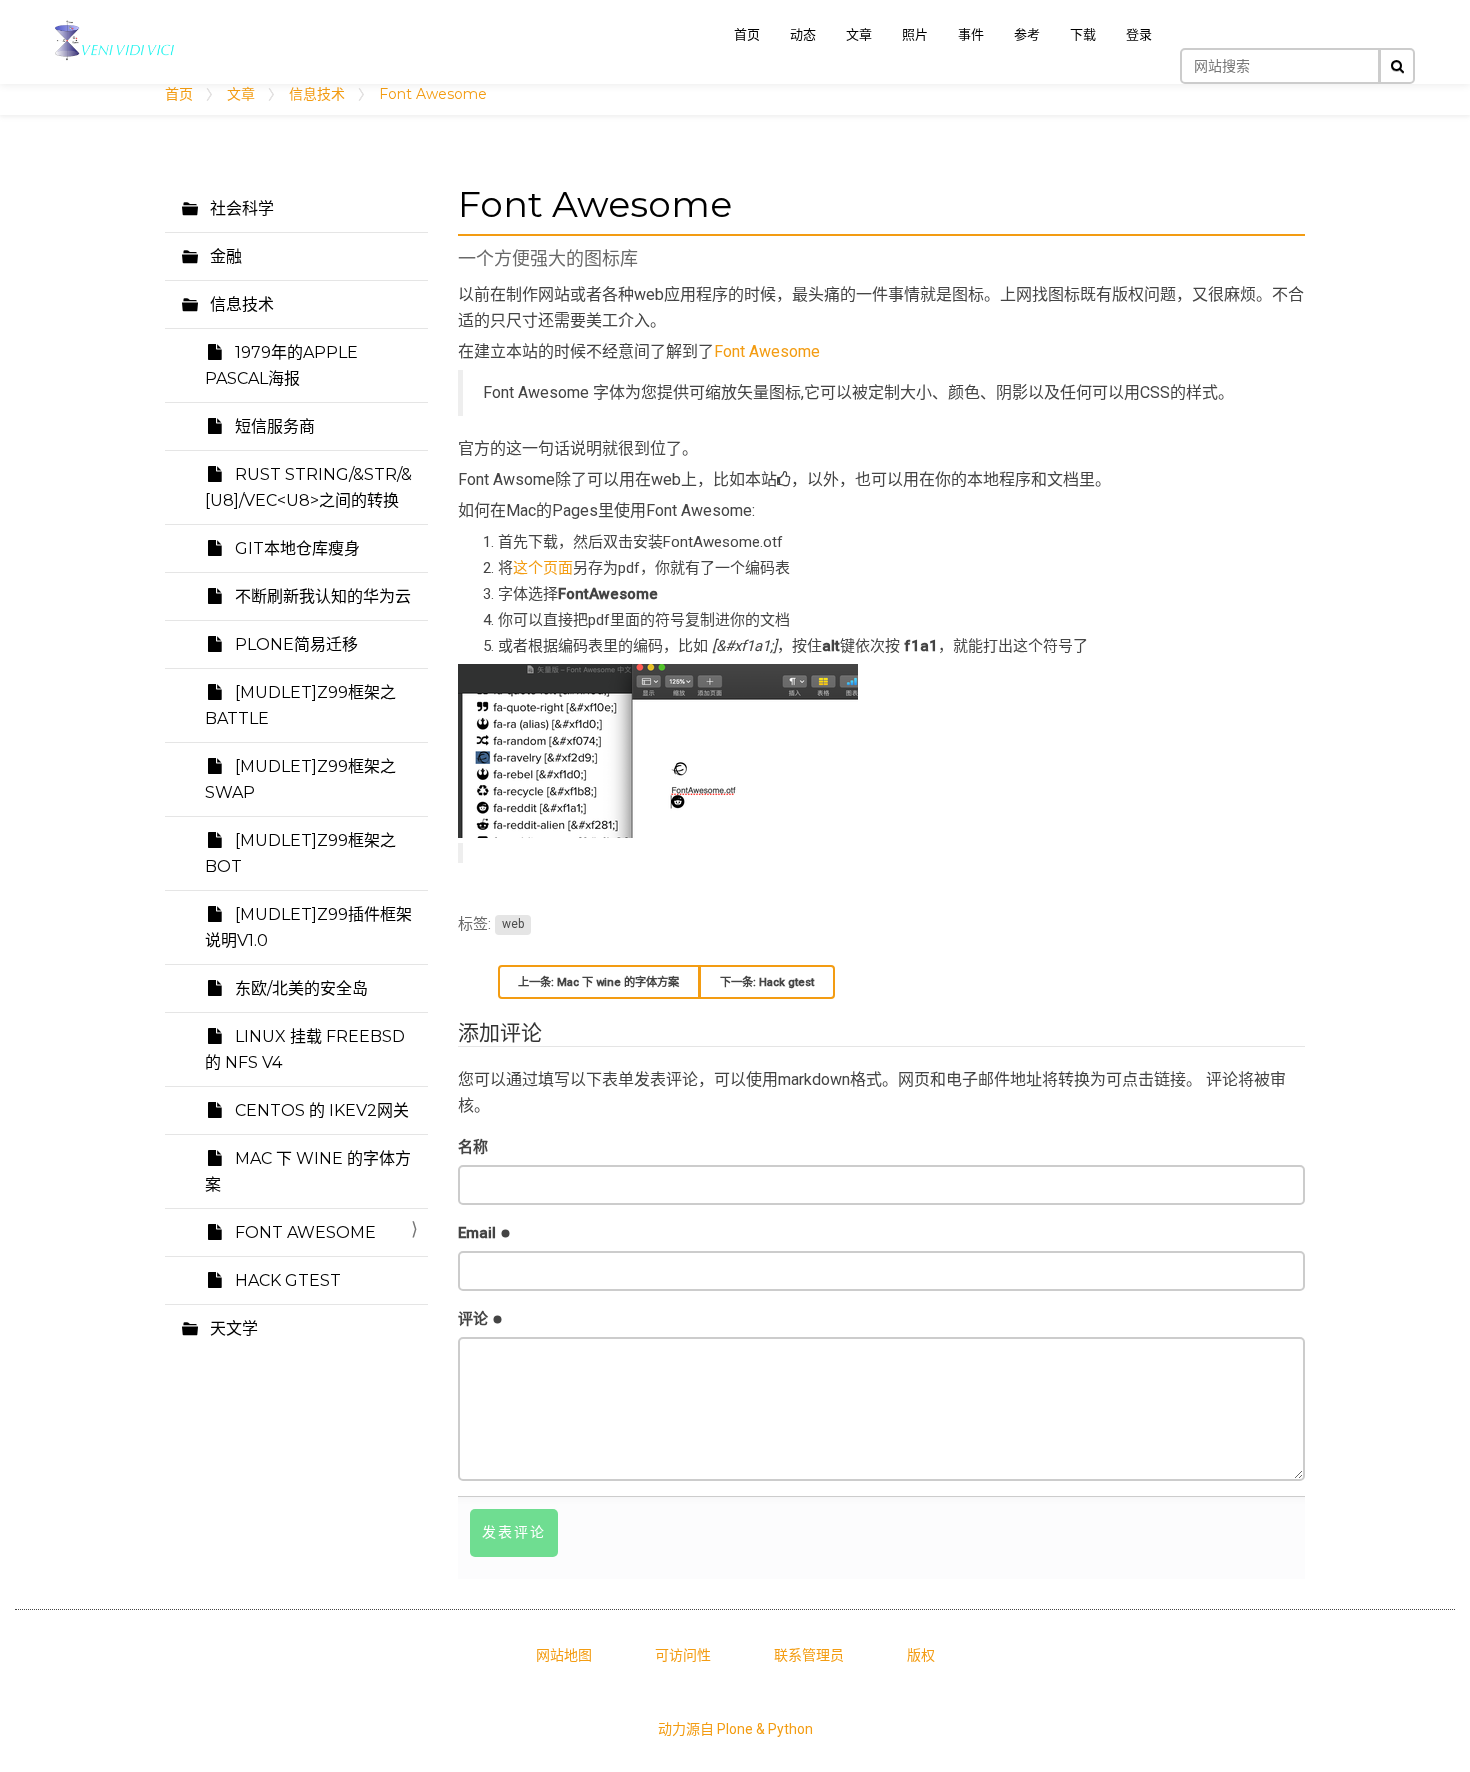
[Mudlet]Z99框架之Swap (300, 779)
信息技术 (317, 94)
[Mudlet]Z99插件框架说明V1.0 (308, 927)
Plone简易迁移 (294, 644)
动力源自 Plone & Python (735, 1729)
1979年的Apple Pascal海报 (281, 365)
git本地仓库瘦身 (295, 548)
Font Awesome (303, 1232)
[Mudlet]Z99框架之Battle (300, 705)
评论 (475, 1319)
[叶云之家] (115, 41)
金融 (224, 256)
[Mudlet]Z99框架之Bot (300, 853)
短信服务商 (273, 426)
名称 (473, 1147)
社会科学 (240, 208)
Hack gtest (286, 1280)
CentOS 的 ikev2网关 (320, 1110)
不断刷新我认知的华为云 (321, 596)
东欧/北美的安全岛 (299, 988)
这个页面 (543, 568)
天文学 (232, 1328)
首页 (179, 94)
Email (479, 1233)
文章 (241, 94)
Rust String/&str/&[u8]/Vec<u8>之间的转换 (308, 487)
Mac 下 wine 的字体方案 (308, 1171)
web (513, 925)
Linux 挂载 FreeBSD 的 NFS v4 (305, 1049)
